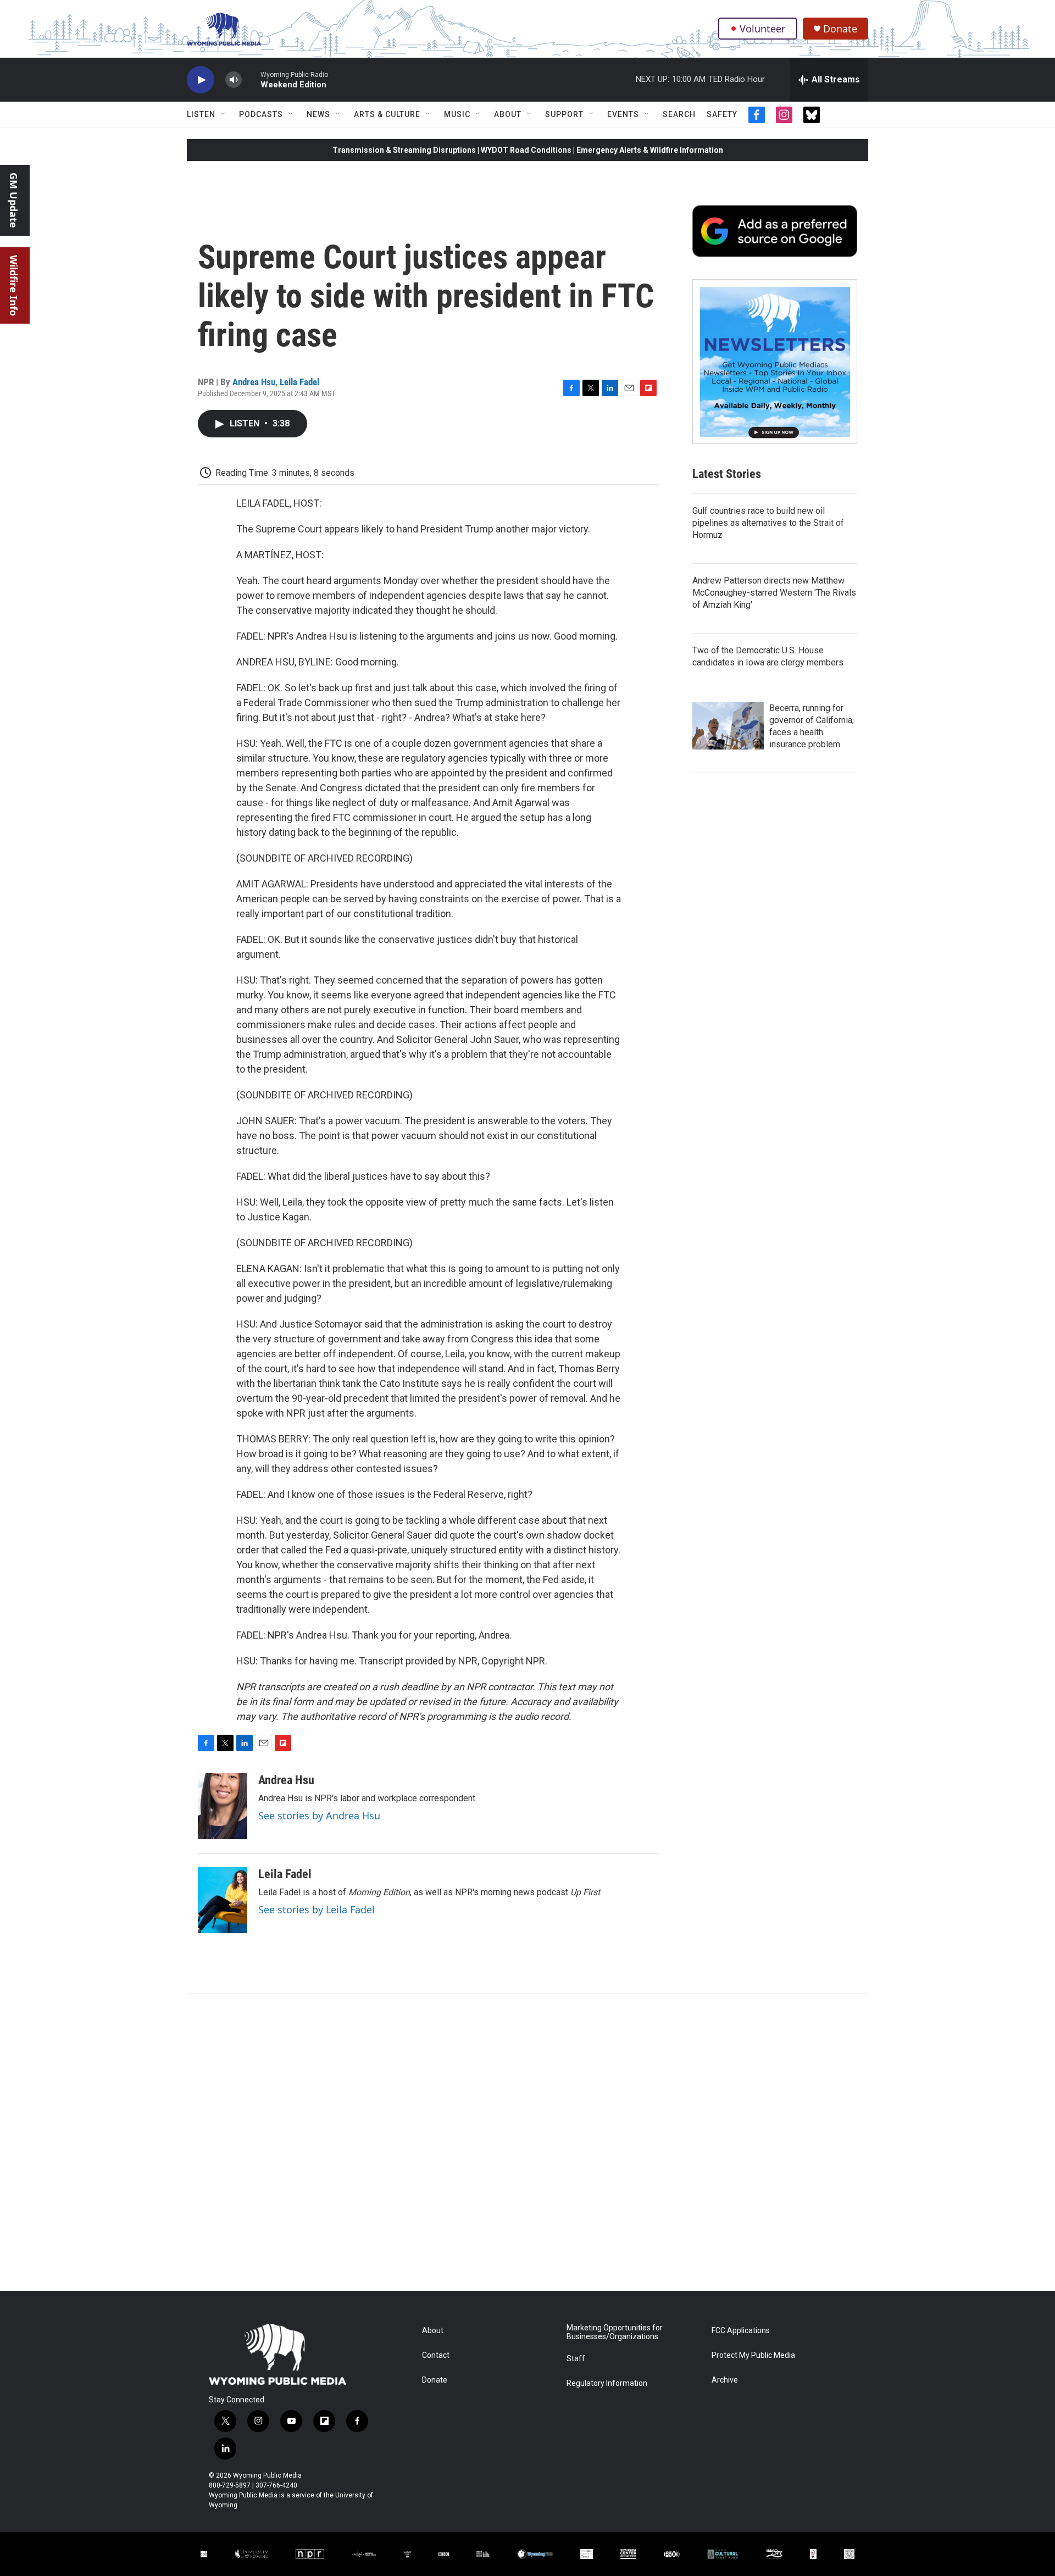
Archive (725, 2380)
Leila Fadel (299, 382)
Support (564, 114)
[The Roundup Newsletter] (775, 362)
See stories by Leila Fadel (316, 1909)
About (508, 114)
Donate (840, 29)
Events (623, 114)
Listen (201, 114)
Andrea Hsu (254, 382)
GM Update (14, 200)
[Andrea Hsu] (223, 1806)
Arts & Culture (387, 114)
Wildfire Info (14, 285)
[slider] (251, 79)
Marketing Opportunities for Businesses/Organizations (615, 2332)
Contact (436, 2355)
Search (679, 114)
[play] (201, 80)
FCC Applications (741, 2331)
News (318, 114)
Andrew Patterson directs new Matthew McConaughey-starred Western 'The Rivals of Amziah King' (774, 593)
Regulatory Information (607, 2383)
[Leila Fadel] (223, 1900)
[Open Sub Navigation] (224, 114)
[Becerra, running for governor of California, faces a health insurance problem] (728, 726)
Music (457, 114)
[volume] (234, 80)
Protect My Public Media (753, 2355)
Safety (722, 114)
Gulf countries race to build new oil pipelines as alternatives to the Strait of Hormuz (768, 523)
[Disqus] (527, 2142)
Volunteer (762, 29)
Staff (576, 2359)
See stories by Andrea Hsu (319, 1816)
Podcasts (261, 114)
